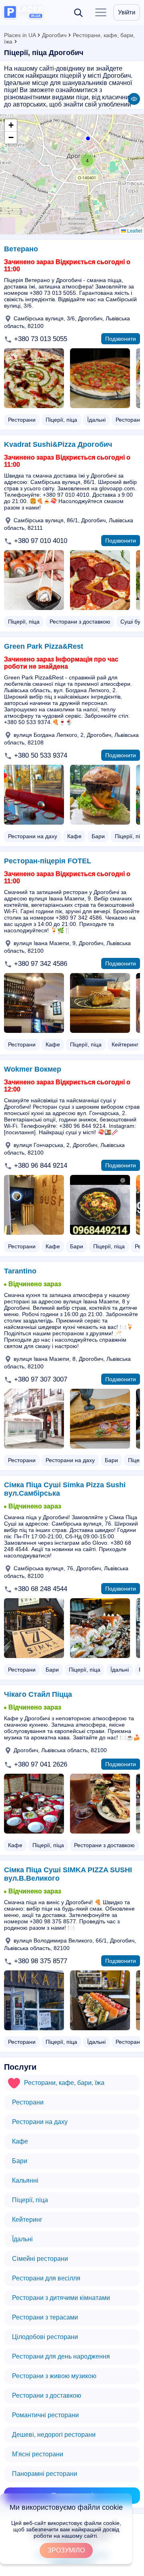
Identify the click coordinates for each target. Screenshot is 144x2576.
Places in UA (20, 35)
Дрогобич (54, 35)
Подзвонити (121, 339)
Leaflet (134, 230)
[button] (87, 160)
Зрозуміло (66, 2550)
